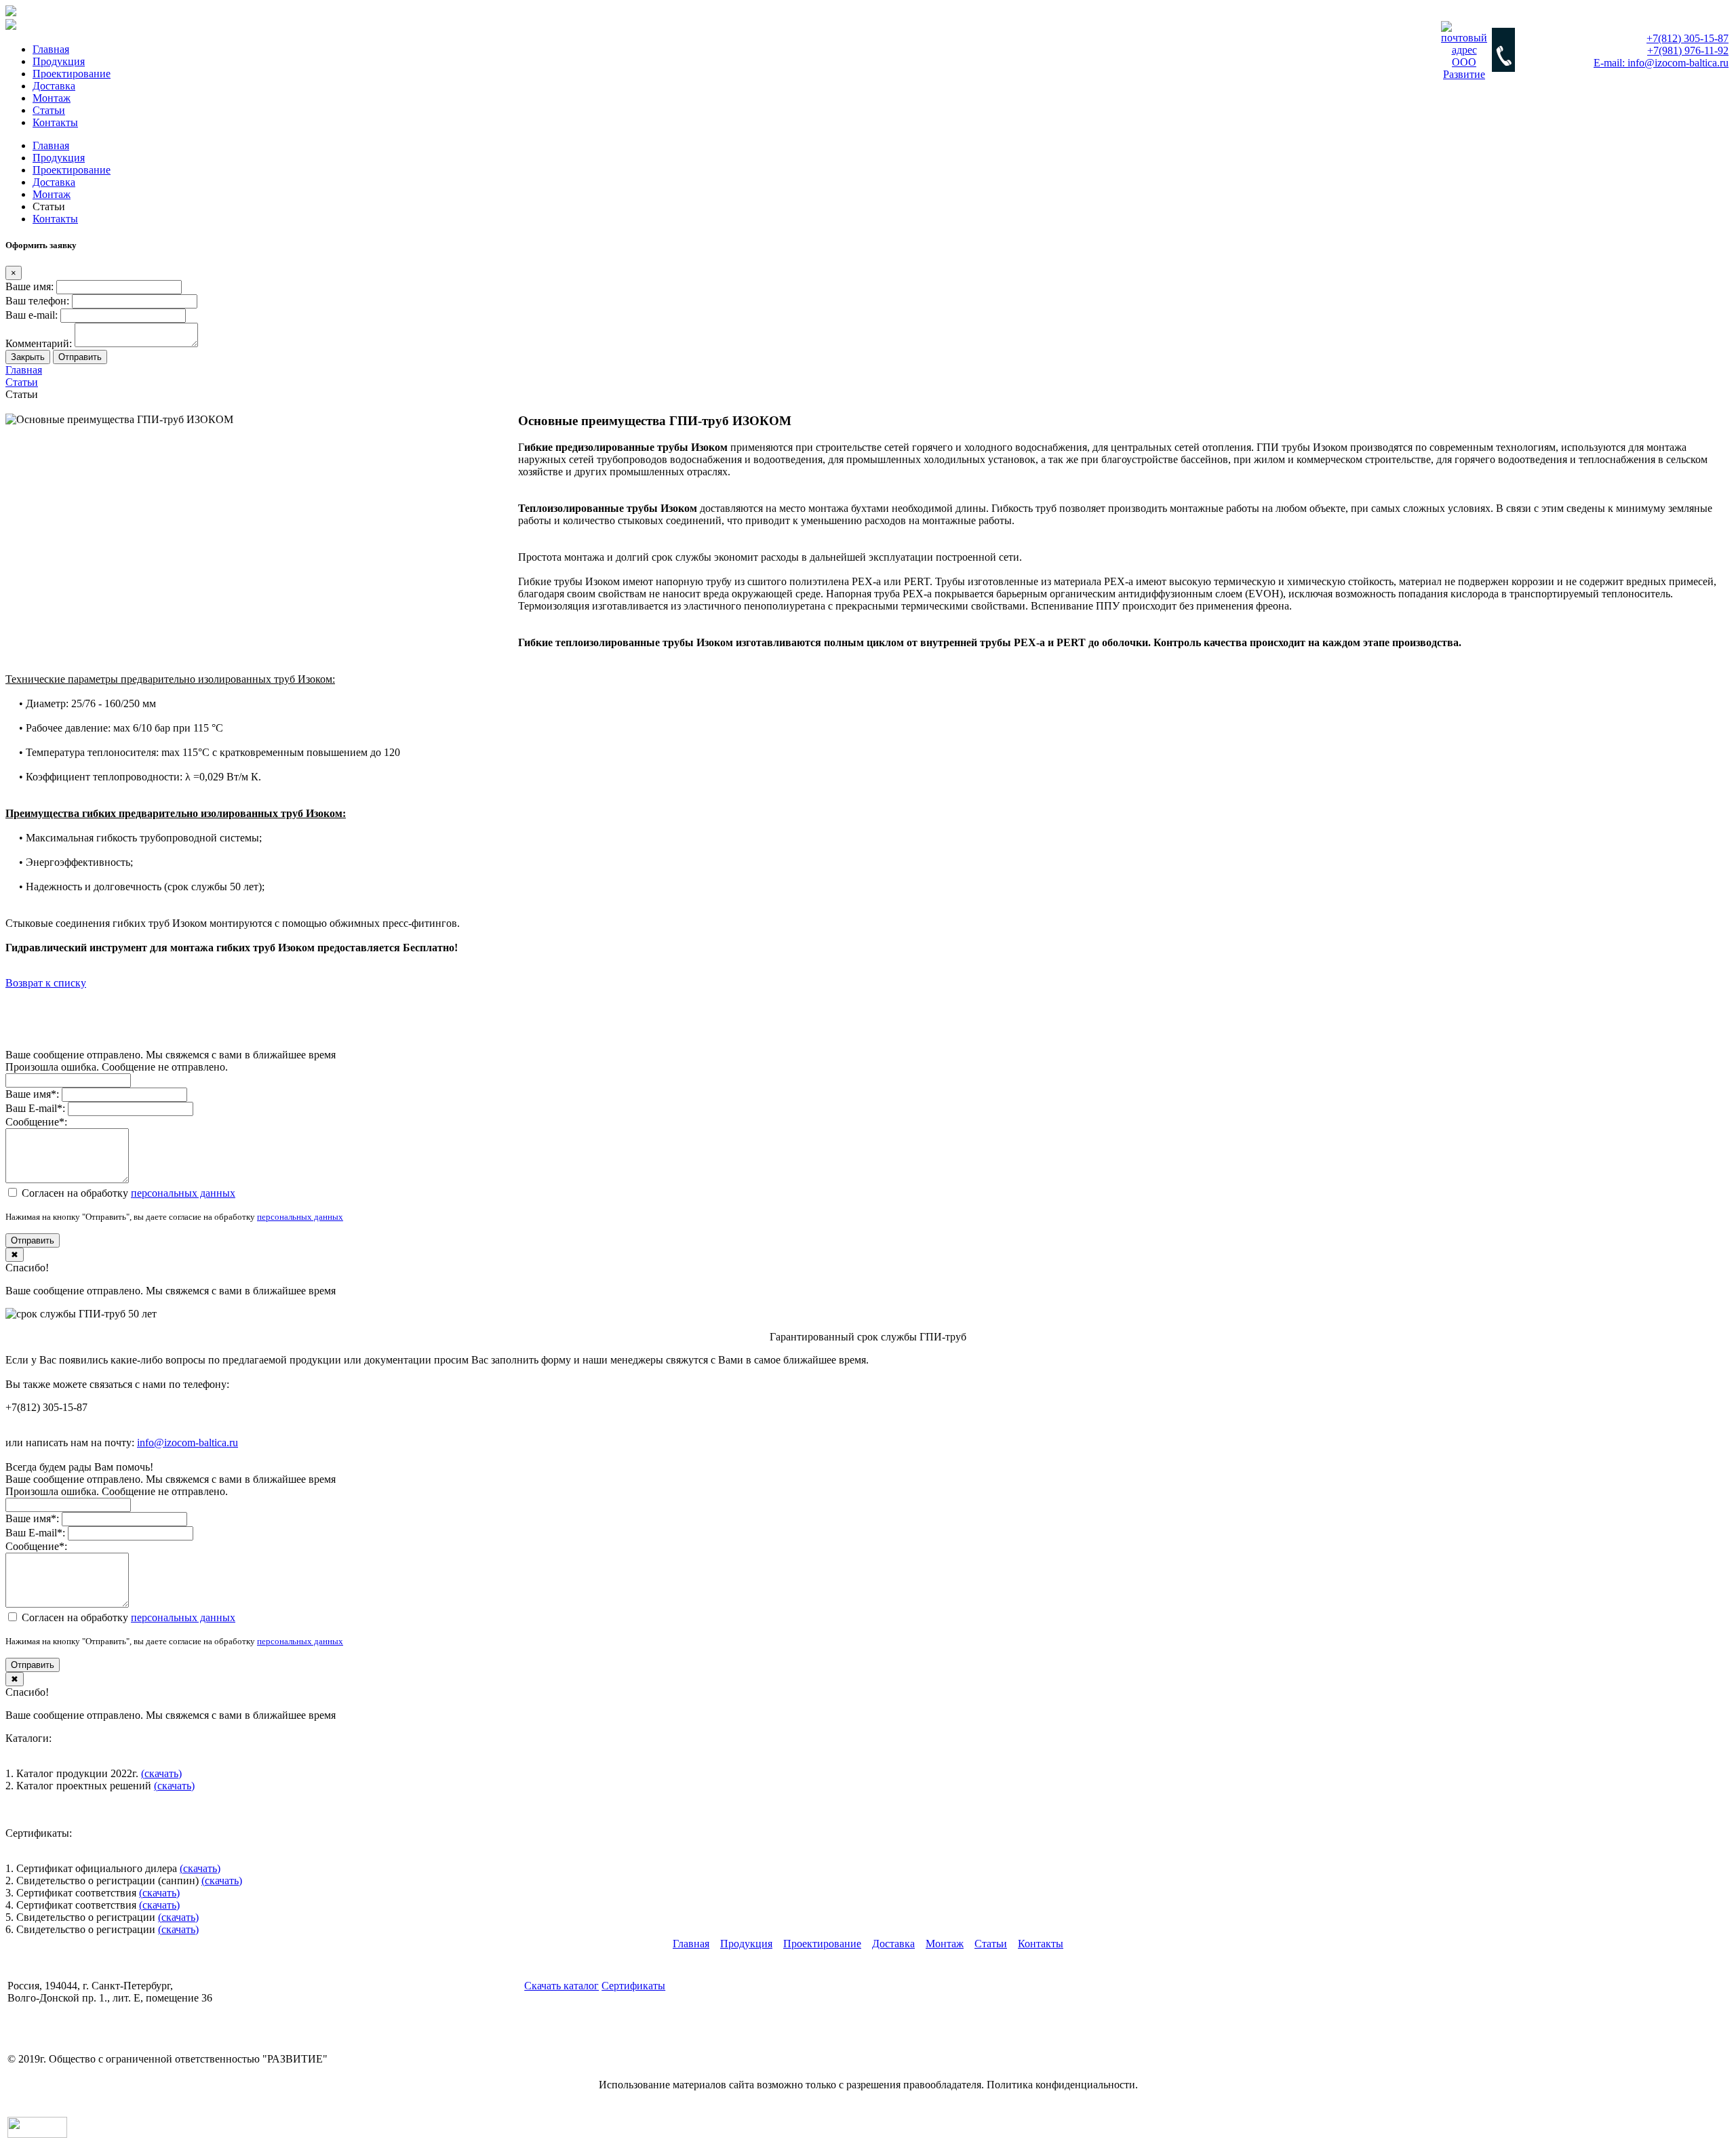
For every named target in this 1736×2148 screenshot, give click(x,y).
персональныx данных (183, 1193)
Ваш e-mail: (32, 315)
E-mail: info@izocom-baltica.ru (75, 2034)
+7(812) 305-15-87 (48, 2010)
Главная (51, 49)
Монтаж (52, 98)
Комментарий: (39, 343)
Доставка (54, 86)
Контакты (55, 122)
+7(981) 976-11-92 (48, 2022)
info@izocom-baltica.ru (188, 1443)
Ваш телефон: (37, 301)
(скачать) (161, 1773)
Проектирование (72, 74)
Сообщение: (36, 1122)
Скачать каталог (561, 1986)
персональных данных (300, 1217)
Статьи (49, 110)
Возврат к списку (46, 983)
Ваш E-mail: (35, 1108)
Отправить (80, 357)
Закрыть (28, 357)
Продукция (59, 61)
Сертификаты (633, 1986)
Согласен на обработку (127, 1193)
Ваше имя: (29, 286)
